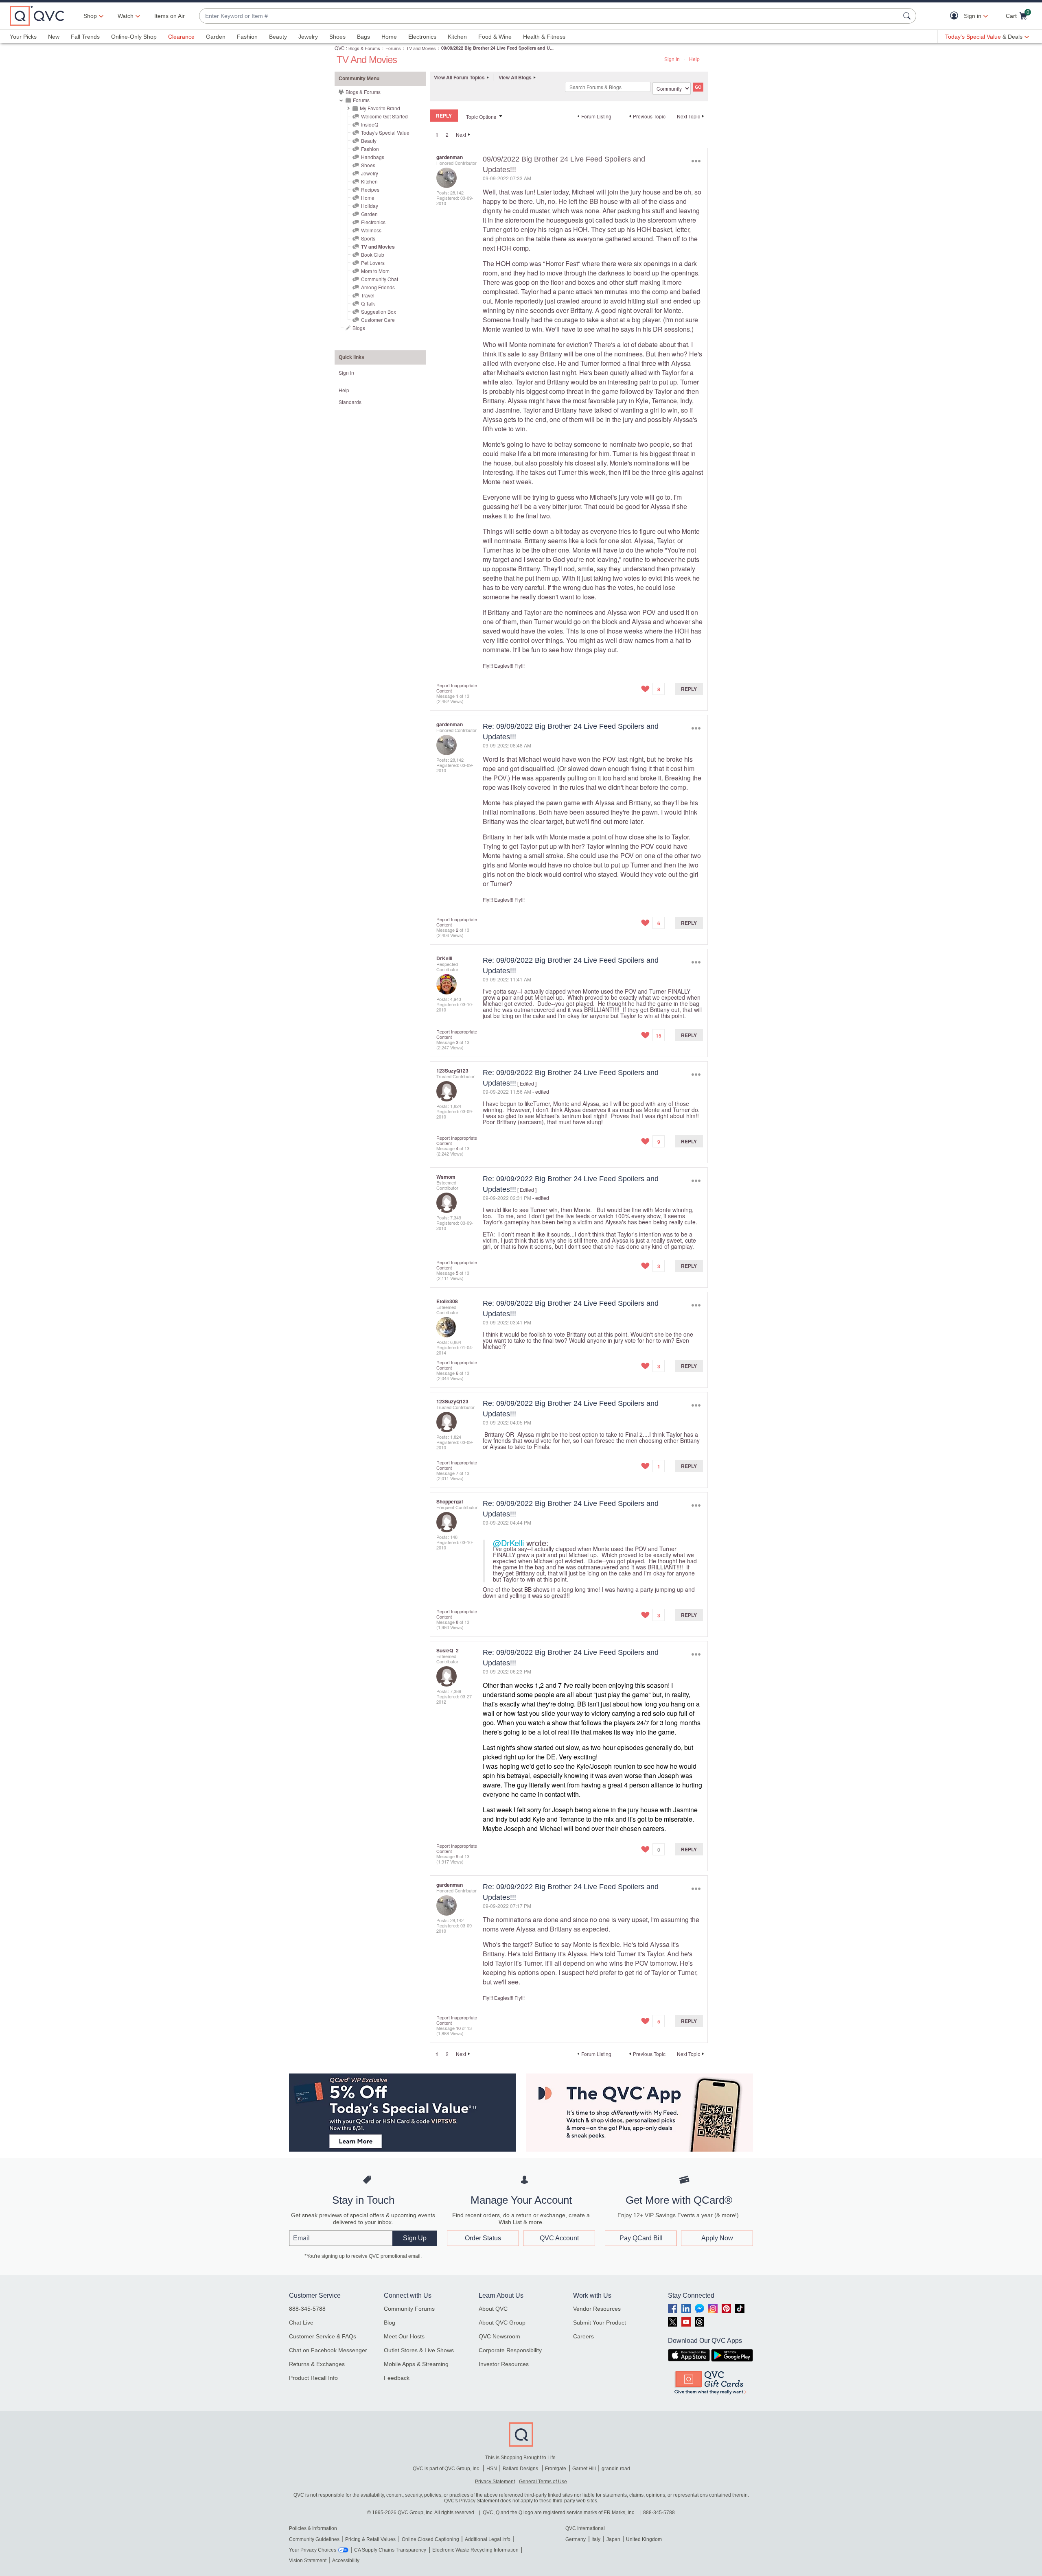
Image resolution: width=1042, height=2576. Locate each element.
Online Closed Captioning (430, 2539)
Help (694, 59)
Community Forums (409, 2309)
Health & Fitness (544, 37)
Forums (393, 48)
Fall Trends (85, 37)
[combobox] (549, 16)
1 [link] (437, 135)
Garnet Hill (584, 2469)
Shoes (337, 37)
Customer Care (378, 320)
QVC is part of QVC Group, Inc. (447, 2469)
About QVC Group (502, 2323)
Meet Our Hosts (404, 2336)
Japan (613, 2539)
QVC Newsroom (499, 2336)
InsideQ (370, 124)
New (54, 37)
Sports (368, 238)
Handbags (373, 157)
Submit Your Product (600, 2323)
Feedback (397, 2378)
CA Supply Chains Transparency (390, 2550)
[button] (956, 16)
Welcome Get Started (384, 116)
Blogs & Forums (364, 48)
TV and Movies (421, 48)
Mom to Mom (375, 271)
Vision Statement (308, 2561)
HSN (492, 2469)
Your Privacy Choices (313, 2550)
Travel (368, 295)
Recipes (370, 189)
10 (458, 2028)
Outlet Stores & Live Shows (419, 2350)
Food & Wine (495, 37)
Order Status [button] (483, 2238)
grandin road (616, 2469)
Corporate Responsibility (510, 2350)
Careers (583, 2336)
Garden (216, 37)
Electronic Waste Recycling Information (475, 2550)
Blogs (359, 328)
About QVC (493, 2309)
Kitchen (457, 37)
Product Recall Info (313, 2378)
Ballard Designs (521, 2469)
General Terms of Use (543, 2482)
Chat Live (301, 2323)
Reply (689, 689)
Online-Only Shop (134, 37)
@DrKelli (508, 1543)
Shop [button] (90, 16)
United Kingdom (644, 2539)
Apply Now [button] (717, 2238)
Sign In (672, 59)
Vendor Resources (597, 2309)
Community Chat (380, 279)
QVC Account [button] (559, 2238)
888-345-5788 (307, 2309)
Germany (576, 2539)
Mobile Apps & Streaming (416, 2364)
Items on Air (170, 16)
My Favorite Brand (380, 108)
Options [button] (696, 161)
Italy (596, 2539)
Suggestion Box (379, 311)
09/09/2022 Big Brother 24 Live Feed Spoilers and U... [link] (497, 48)
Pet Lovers (373, 263)
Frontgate (556, 2469)
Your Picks (23, 37)
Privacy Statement (495, 2482)
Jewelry (308, 37)
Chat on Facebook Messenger (328, 2350)
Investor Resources (504, 2364)
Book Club (373, 255)
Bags (363, 37)
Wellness (371, 230)
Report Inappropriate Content (457, 688)
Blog (390, 2323)
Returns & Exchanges (317, 2364)
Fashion (247, 37)
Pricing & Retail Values (370, 2539)
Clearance (181, 37)
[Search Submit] (908, 16)
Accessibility (346, 2561)
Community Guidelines (314, 2539)
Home (389, 37)
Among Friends (378, 287)
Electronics (422, 37)
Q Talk (368, 303)
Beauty (278, 37)
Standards (350, 402)
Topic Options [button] (481, 117)
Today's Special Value (385, 132)
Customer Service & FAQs (323, 2336)
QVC (340, 48)
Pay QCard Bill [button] (641, 2238)
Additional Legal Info (488, 2539)
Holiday (370, 206)
